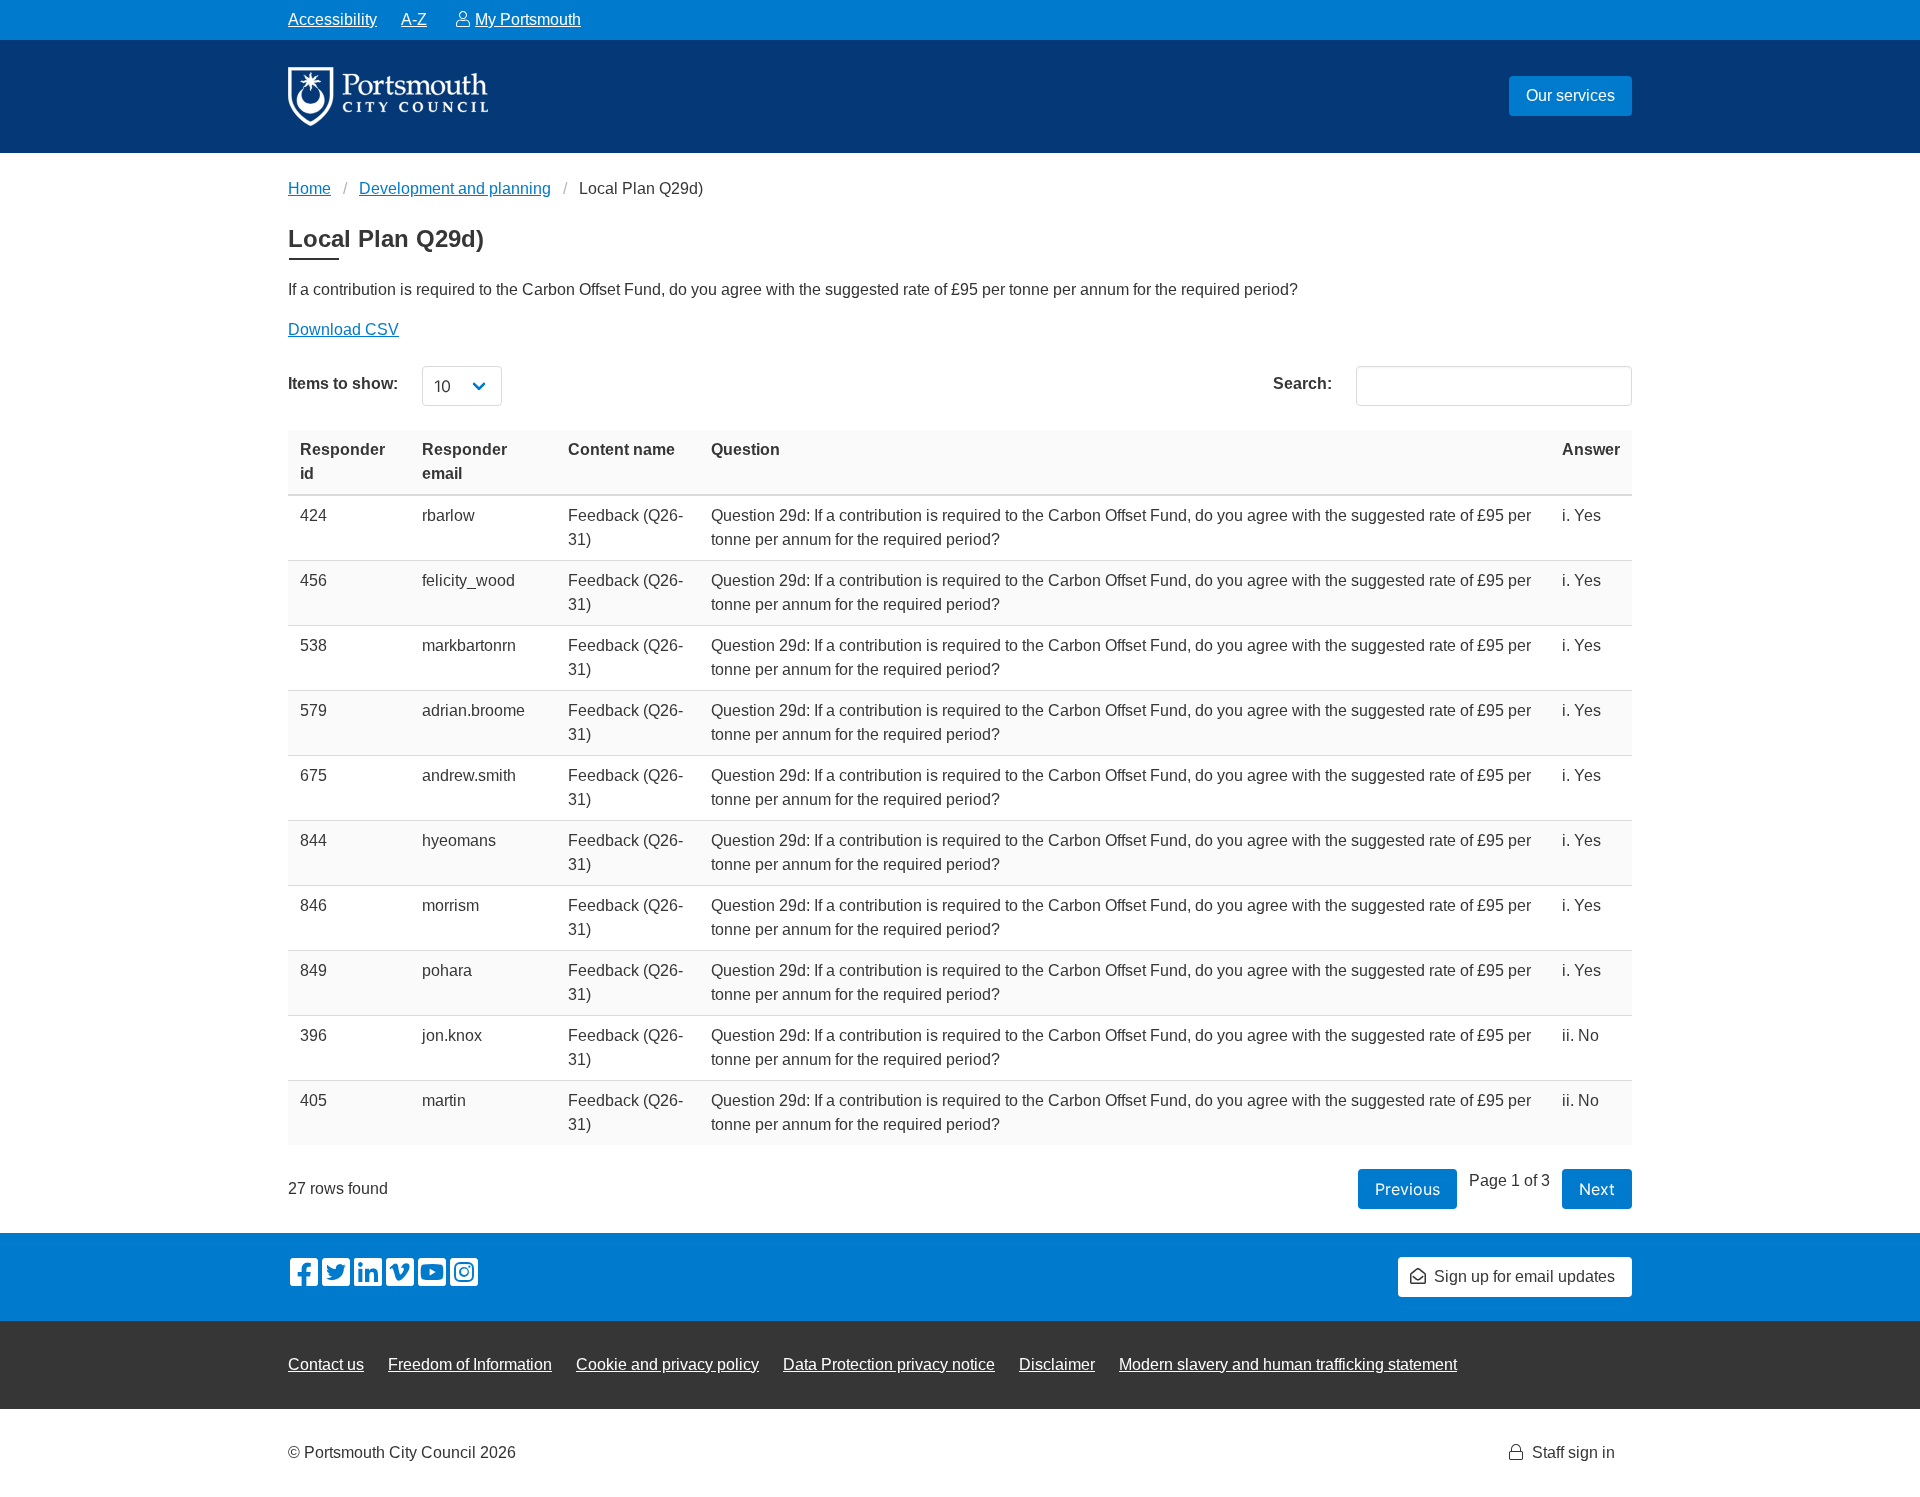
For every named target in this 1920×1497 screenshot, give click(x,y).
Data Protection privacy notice (889, 1364)
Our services (1570, 95)
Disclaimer (1057, 1364)
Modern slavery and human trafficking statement (1288, 1364)
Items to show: (343, 383)
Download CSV (343, 329)
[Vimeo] (400, 1274)
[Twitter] (336, 1274)
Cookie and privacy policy (667, 1364)
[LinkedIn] (368, 1274)
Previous (1407, 1189)
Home (309, 188)
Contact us (326, 1364)
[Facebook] (304, 1274)
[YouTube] (432, 1274)
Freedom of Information (470, 1364)
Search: (1302, 383)
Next (1597, 1189)
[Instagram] (464, 1274)
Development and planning (455, 188)
